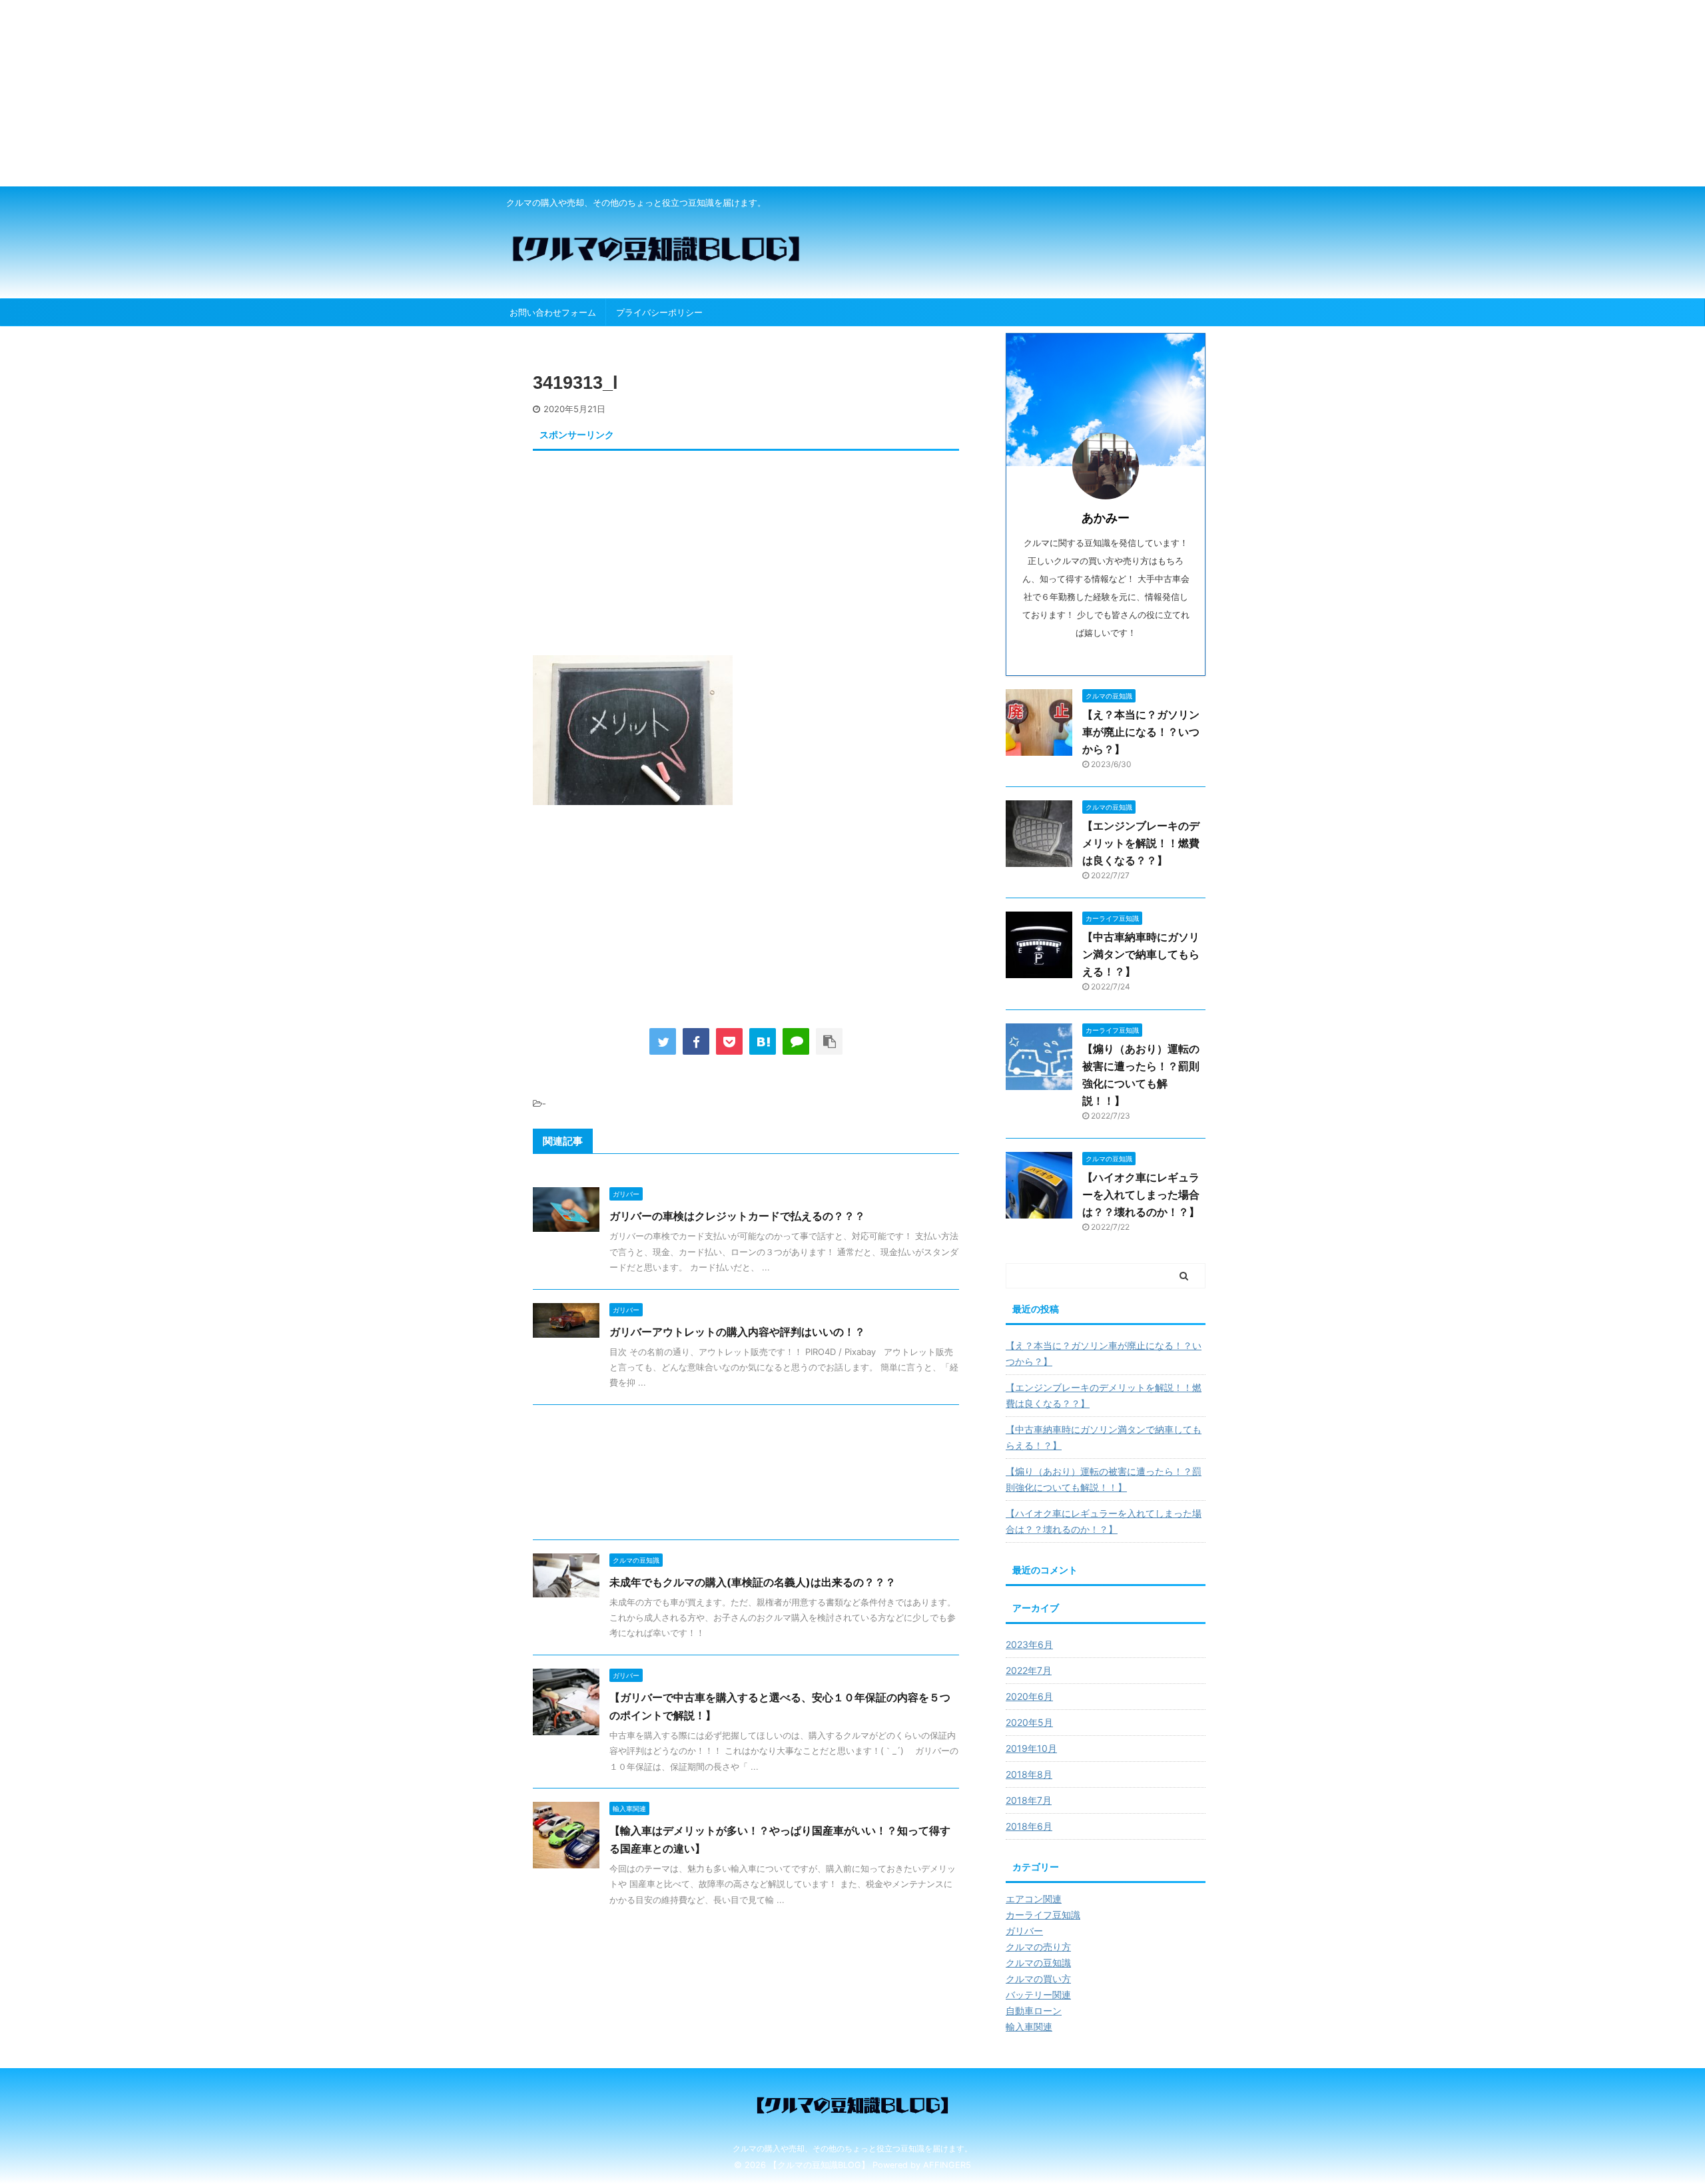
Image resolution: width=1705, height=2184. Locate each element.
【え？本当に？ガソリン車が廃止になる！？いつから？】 (1141, 732)
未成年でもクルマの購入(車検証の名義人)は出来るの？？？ (753, 1582)
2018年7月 (1029, 1800)
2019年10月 (1031, 1748)
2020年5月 (1029, 1722)
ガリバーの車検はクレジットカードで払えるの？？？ (737, 1216)
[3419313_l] (763, 1041)
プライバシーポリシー (659, 312)
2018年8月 (1029, 1774)
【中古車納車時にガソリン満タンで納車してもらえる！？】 (1141, 954)
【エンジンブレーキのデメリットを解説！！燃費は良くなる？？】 (1141, 843)
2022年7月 (1029, 1670)
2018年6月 (1029, 1826)
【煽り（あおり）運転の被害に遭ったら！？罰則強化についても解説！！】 (1104, 1479)
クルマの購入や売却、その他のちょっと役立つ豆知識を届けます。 (852, 2148)
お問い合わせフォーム (553, 312)
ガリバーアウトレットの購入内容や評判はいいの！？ (737, 1332)
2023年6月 (1029, 1644)
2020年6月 (1029, 1696)
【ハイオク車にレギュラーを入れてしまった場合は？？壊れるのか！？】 (1141, 1195)
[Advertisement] (400, 93)
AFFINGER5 (947, 2165)
